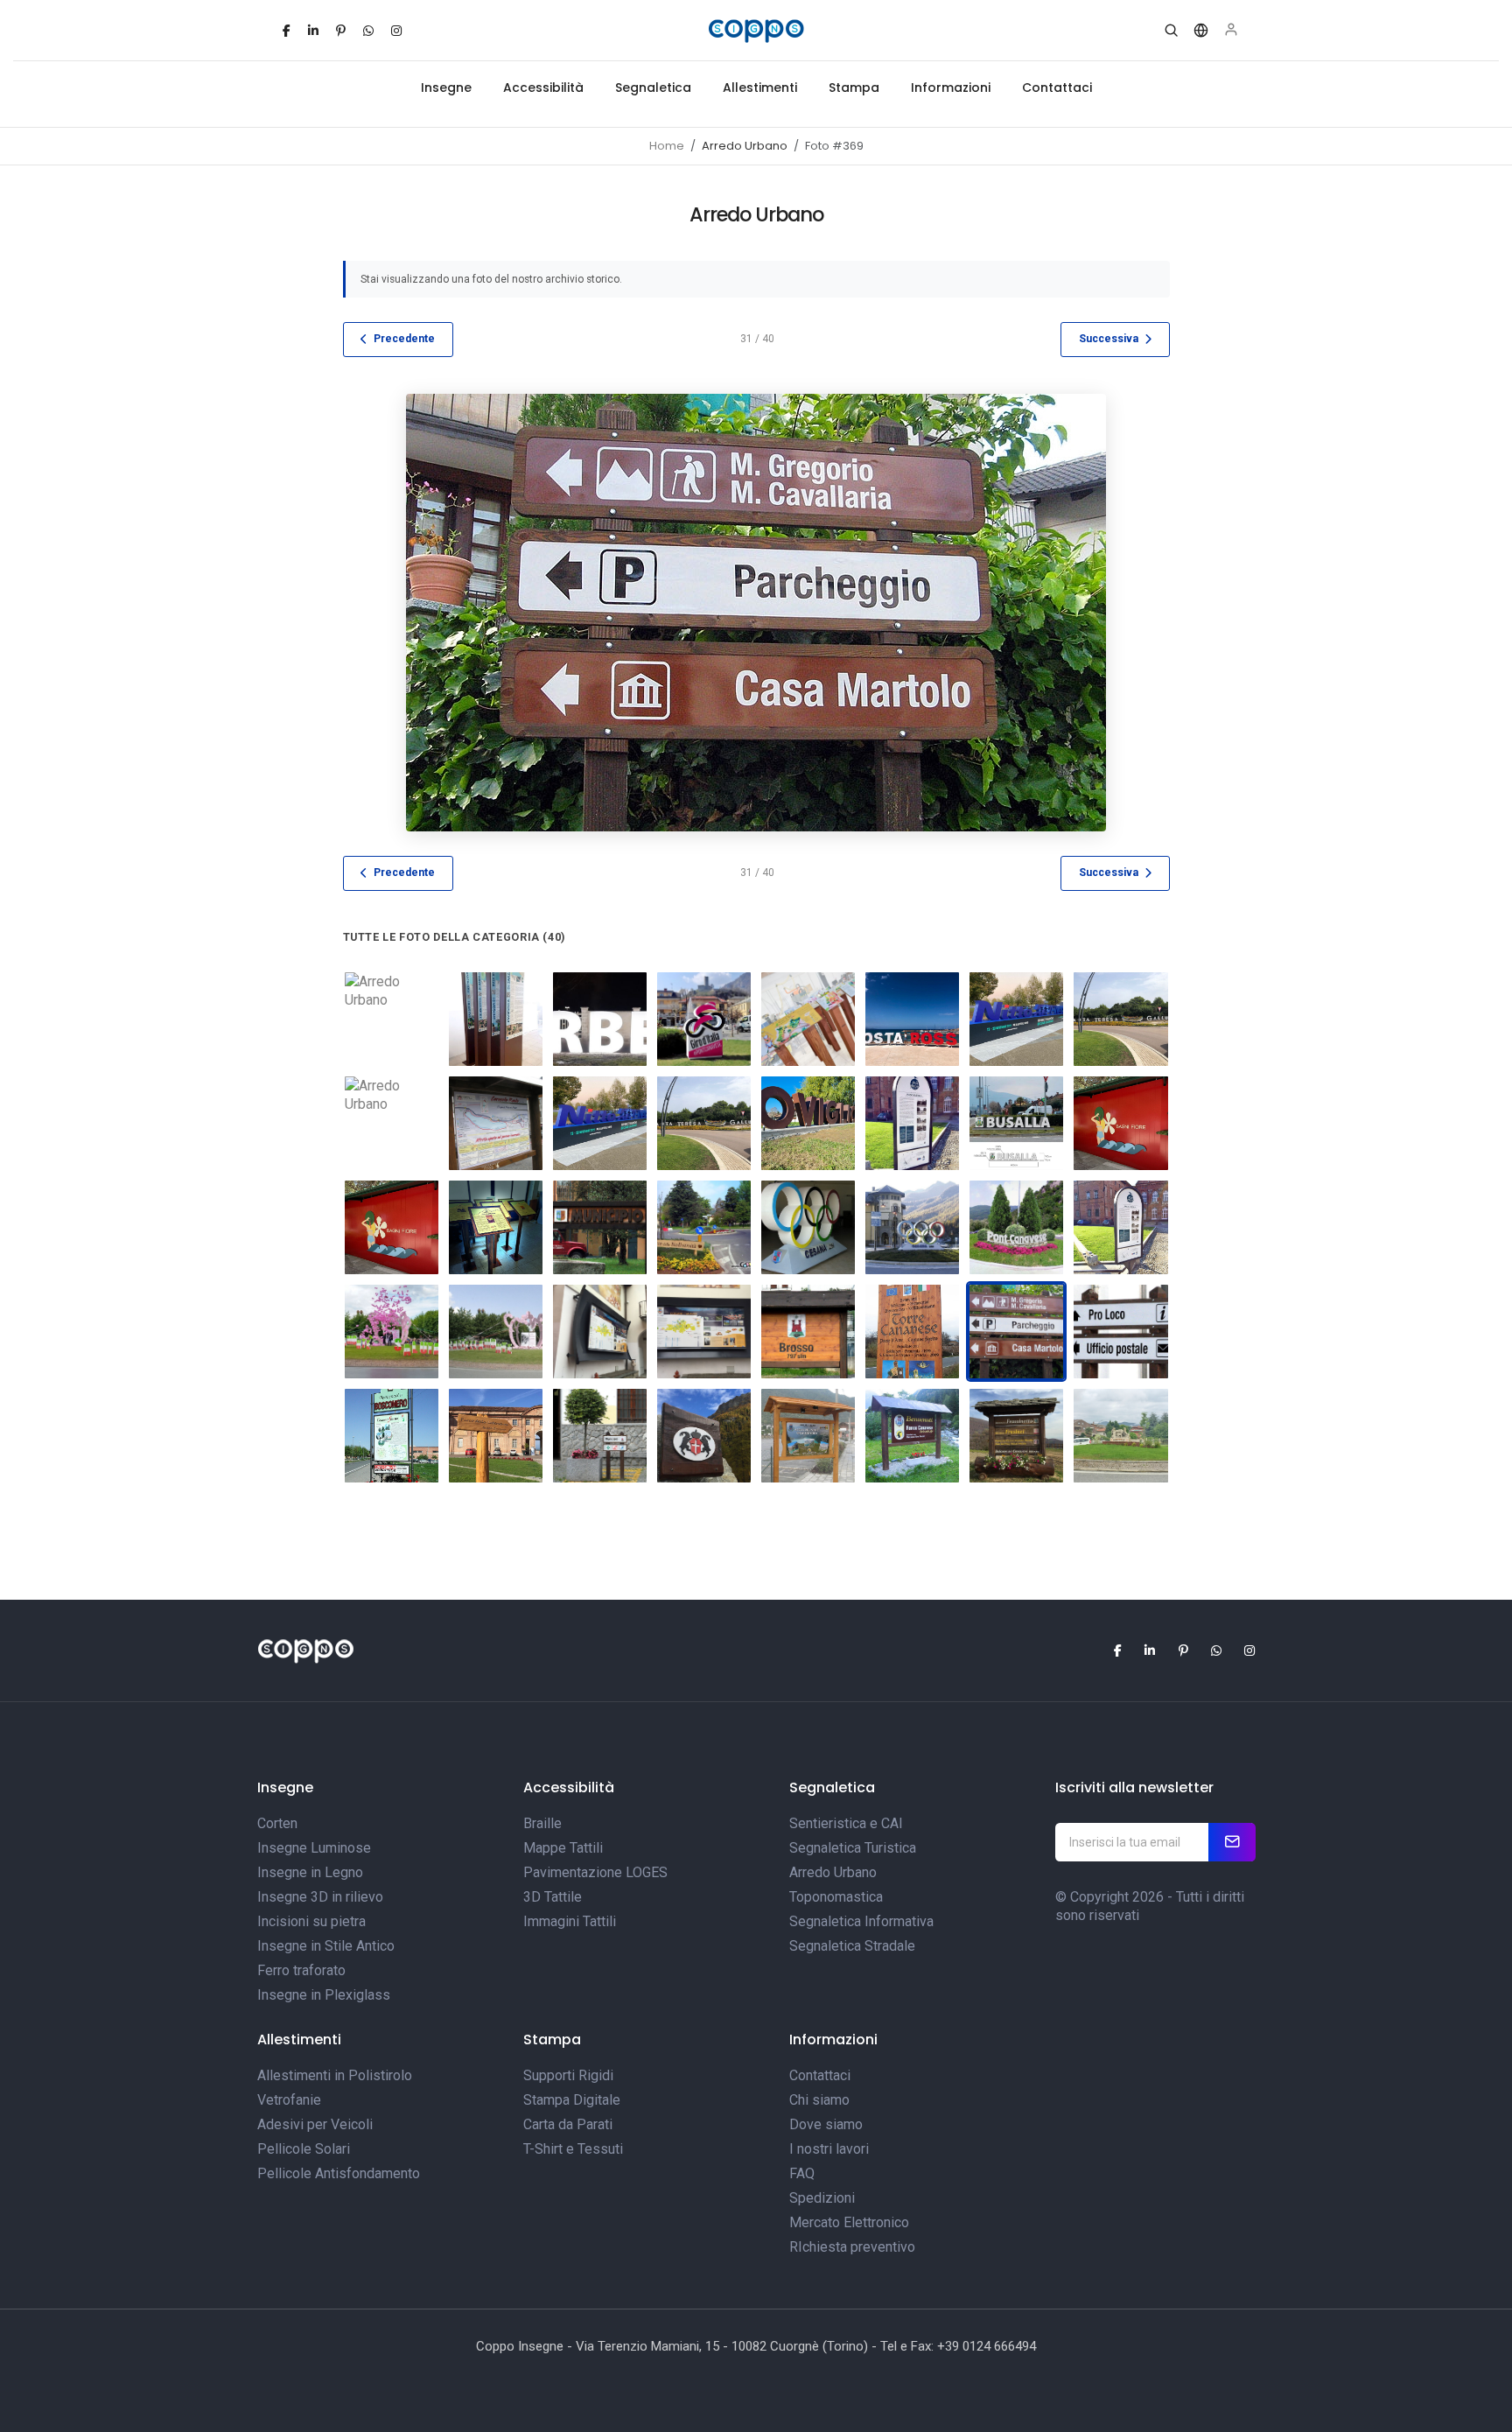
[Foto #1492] (912, 1019)
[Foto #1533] (1016, 1123)
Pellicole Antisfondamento (339, 2173)
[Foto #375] (912, 1332)
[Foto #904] (704, 1227)
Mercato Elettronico (849, 2222)
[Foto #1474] (600, 1019)
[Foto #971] (1120, 1227)
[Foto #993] (1016, 1436)
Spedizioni (822, 2198)
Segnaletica (653, 88)
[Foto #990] (704, 1436)
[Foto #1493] (1016, 1019)
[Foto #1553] (1120, 1123)
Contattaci (1057, 88)
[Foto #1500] (808, 1123)
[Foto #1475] (704, 1019)
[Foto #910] (392, 1332)
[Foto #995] (496, 1436)
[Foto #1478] (808, 1019)
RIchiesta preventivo (852, 2247)
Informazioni (951, 88)
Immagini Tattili (570, 1921)
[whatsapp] (368, 31)
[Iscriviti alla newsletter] (1232, 1842)
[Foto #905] (808, 1227)
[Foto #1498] (704, 1123)
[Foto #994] (912, 1436)
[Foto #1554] (392, 1227)
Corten (277, 1823)
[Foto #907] (912, 1227)
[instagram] (396, 31)
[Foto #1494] (1120, 1019)
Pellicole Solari (304, 2149)
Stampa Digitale (572, 2100)
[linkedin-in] (313, 31)
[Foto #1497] (600, 1123)
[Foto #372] (392, 1436)
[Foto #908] (1016, 1227)
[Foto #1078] (1120, 1436)
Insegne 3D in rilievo (320, 1897)
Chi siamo (819, 2100)
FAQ (802, 2173)
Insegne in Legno (310, 1872)
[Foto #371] (1120, 1332)
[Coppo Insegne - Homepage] (756, 31)
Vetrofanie (289, 2100)
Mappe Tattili (563, 1848)
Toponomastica (836, 1897)
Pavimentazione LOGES (595, 1872)
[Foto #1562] (496, 1227)
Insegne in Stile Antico (326, 1946)
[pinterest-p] (341, 31)
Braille (542, 1823)
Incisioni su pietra (311, 1921)
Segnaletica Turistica (853, 1848)
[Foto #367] (808, 1332)
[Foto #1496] (392, 1019)
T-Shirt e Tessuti (573, 2149)
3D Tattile (553, 1897)
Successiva (1109, 339)
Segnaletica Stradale (852, 1946)
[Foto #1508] (912, 1123)
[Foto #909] (496, 1332)
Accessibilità (543, 88)
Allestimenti (760, 88)
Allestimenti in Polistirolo (335, 2075)
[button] (1171, 31)
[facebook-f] (287, 31)
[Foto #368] (496, 1123)
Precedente (404, 339)
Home (667, 146)
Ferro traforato (301, 1970)
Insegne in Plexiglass (324, 1995)
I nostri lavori (829, 2149)
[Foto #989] (808, 1436)
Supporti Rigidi (568, 2075)
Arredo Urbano (833, 1872)
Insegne (446, 88)
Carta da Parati (568, 2124)
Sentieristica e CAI (846, 1823)
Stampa (854, 88)
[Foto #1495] (392, 1123)
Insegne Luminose (314, 1848)
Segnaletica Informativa (861, 1921)
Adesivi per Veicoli (315, 2124)
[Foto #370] (600, 1436)
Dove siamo (826, 2124)
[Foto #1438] (496, 1019)
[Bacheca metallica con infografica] (600, 1332)
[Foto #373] (600, 1227)
